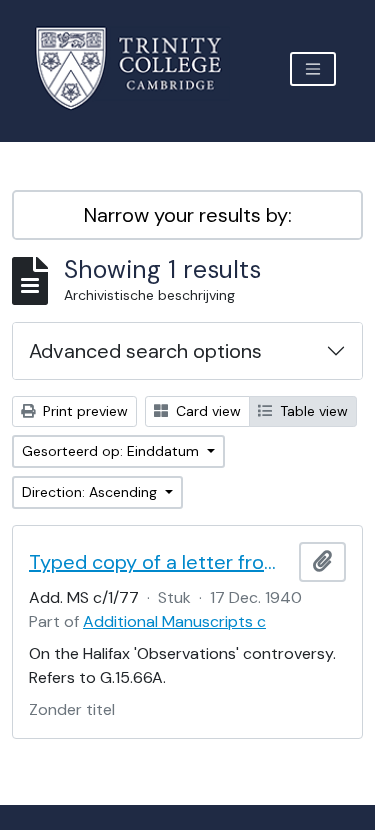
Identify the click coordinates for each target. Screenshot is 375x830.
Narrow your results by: (188, 215)
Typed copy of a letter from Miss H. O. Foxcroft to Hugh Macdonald (160, 562)
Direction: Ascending (91, 492)
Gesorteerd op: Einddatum (112, 451)
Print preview (83, 411)
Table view (312, 411)
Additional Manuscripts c (174, 621)
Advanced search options (145, 351)
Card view (206, 411)
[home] (140, 68)
